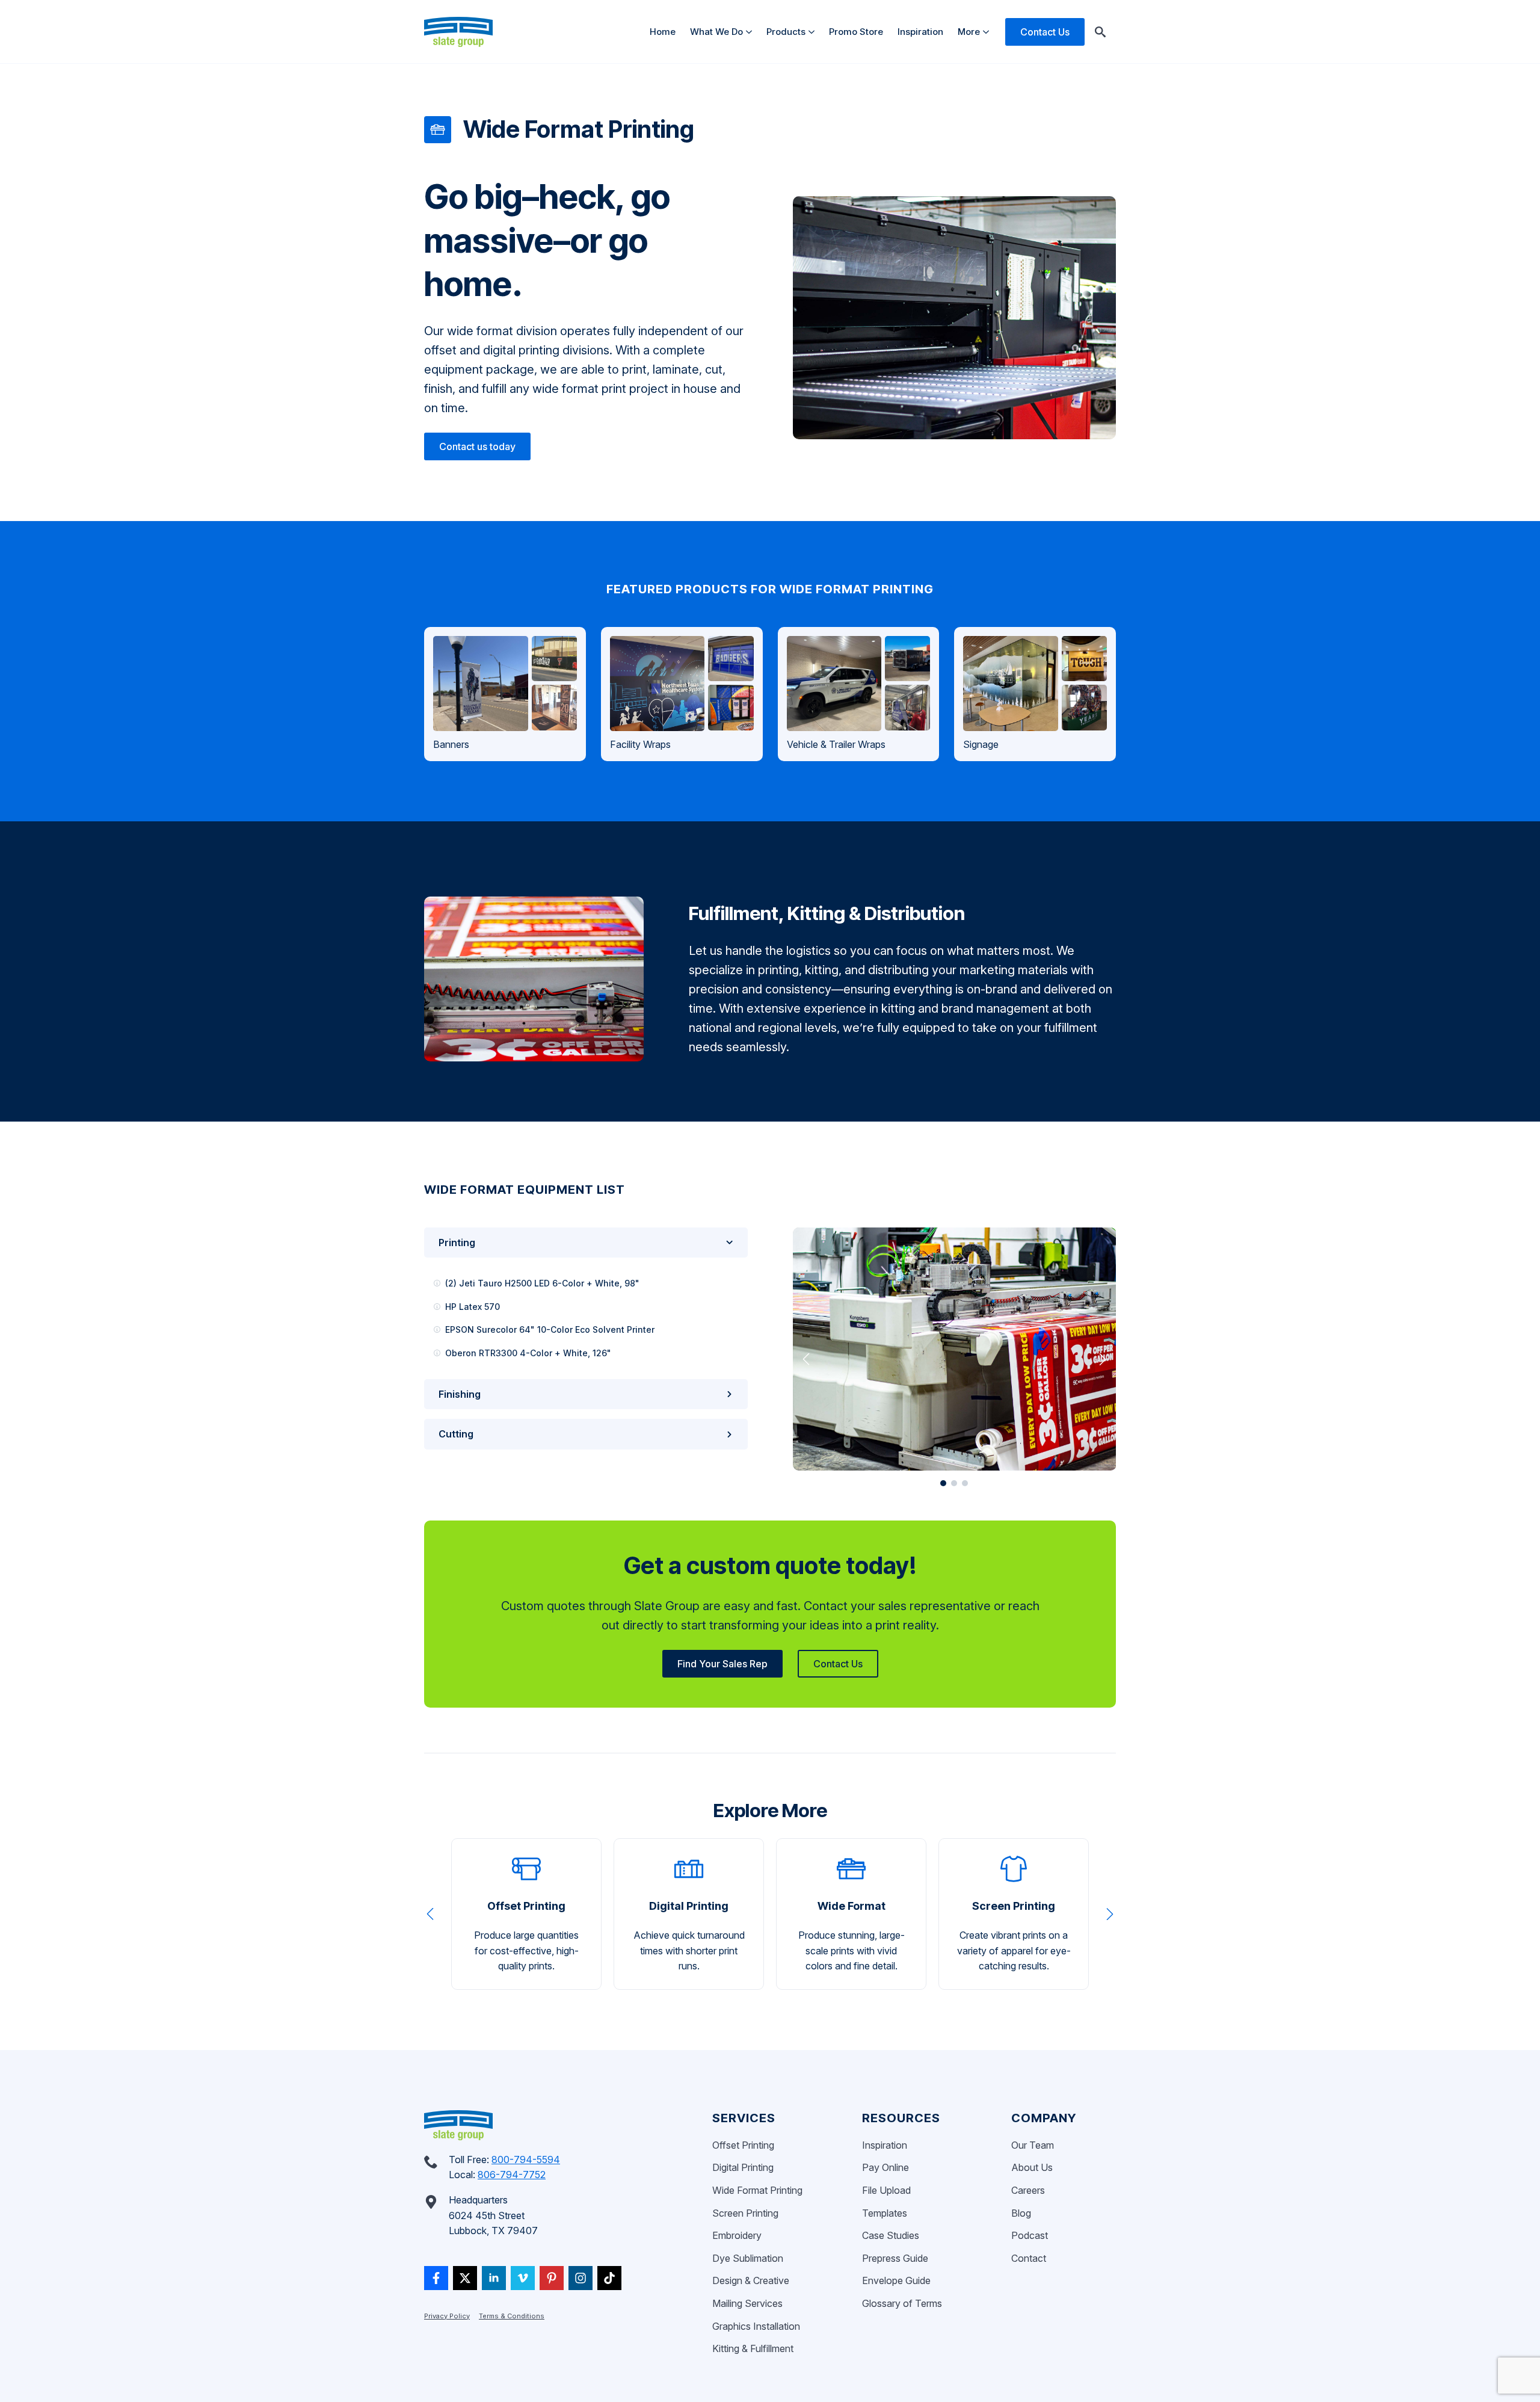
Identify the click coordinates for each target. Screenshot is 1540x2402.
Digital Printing (743, 2167)
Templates (885, 2213)
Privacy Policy (447, 2316)
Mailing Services (747, 2303)
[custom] (436, 2278)
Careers (1028, 2190)
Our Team (1033, 2145)
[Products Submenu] (814, 32)
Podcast (1030, 2235)
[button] (806, 1359)
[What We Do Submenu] (751, 32)
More (969, 32)
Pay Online (885, 2167)
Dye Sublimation (748, 2258)
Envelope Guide (896, 2280)
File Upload (886, 2190)
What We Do (716, 32)
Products (786, 32)
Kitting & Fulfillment (753, 2348)
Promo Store (856, 32)
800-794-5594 (526, 2160)
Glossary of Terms (902, 2303)
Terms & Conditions (512, 2316)
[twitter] (465, 2278)
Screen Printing (745, 2213)
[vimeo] (523, 2278)
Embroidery (737, 2235)
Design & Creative (751, 2280)
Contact (1029, 2258)
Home (663, 32)
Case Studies (891, 2235)
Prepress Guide (895, 2258)
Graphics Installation (756, 2326)
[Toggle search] (1100, 32)
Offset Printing (743, 2145)
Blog (1021, 2213)
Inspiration (920, 32)
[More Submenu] (988, 32)
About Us (1032, 2167)
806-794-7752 (512, 2175)
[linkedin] (494, 2278)
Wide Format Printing (757, 2190)
